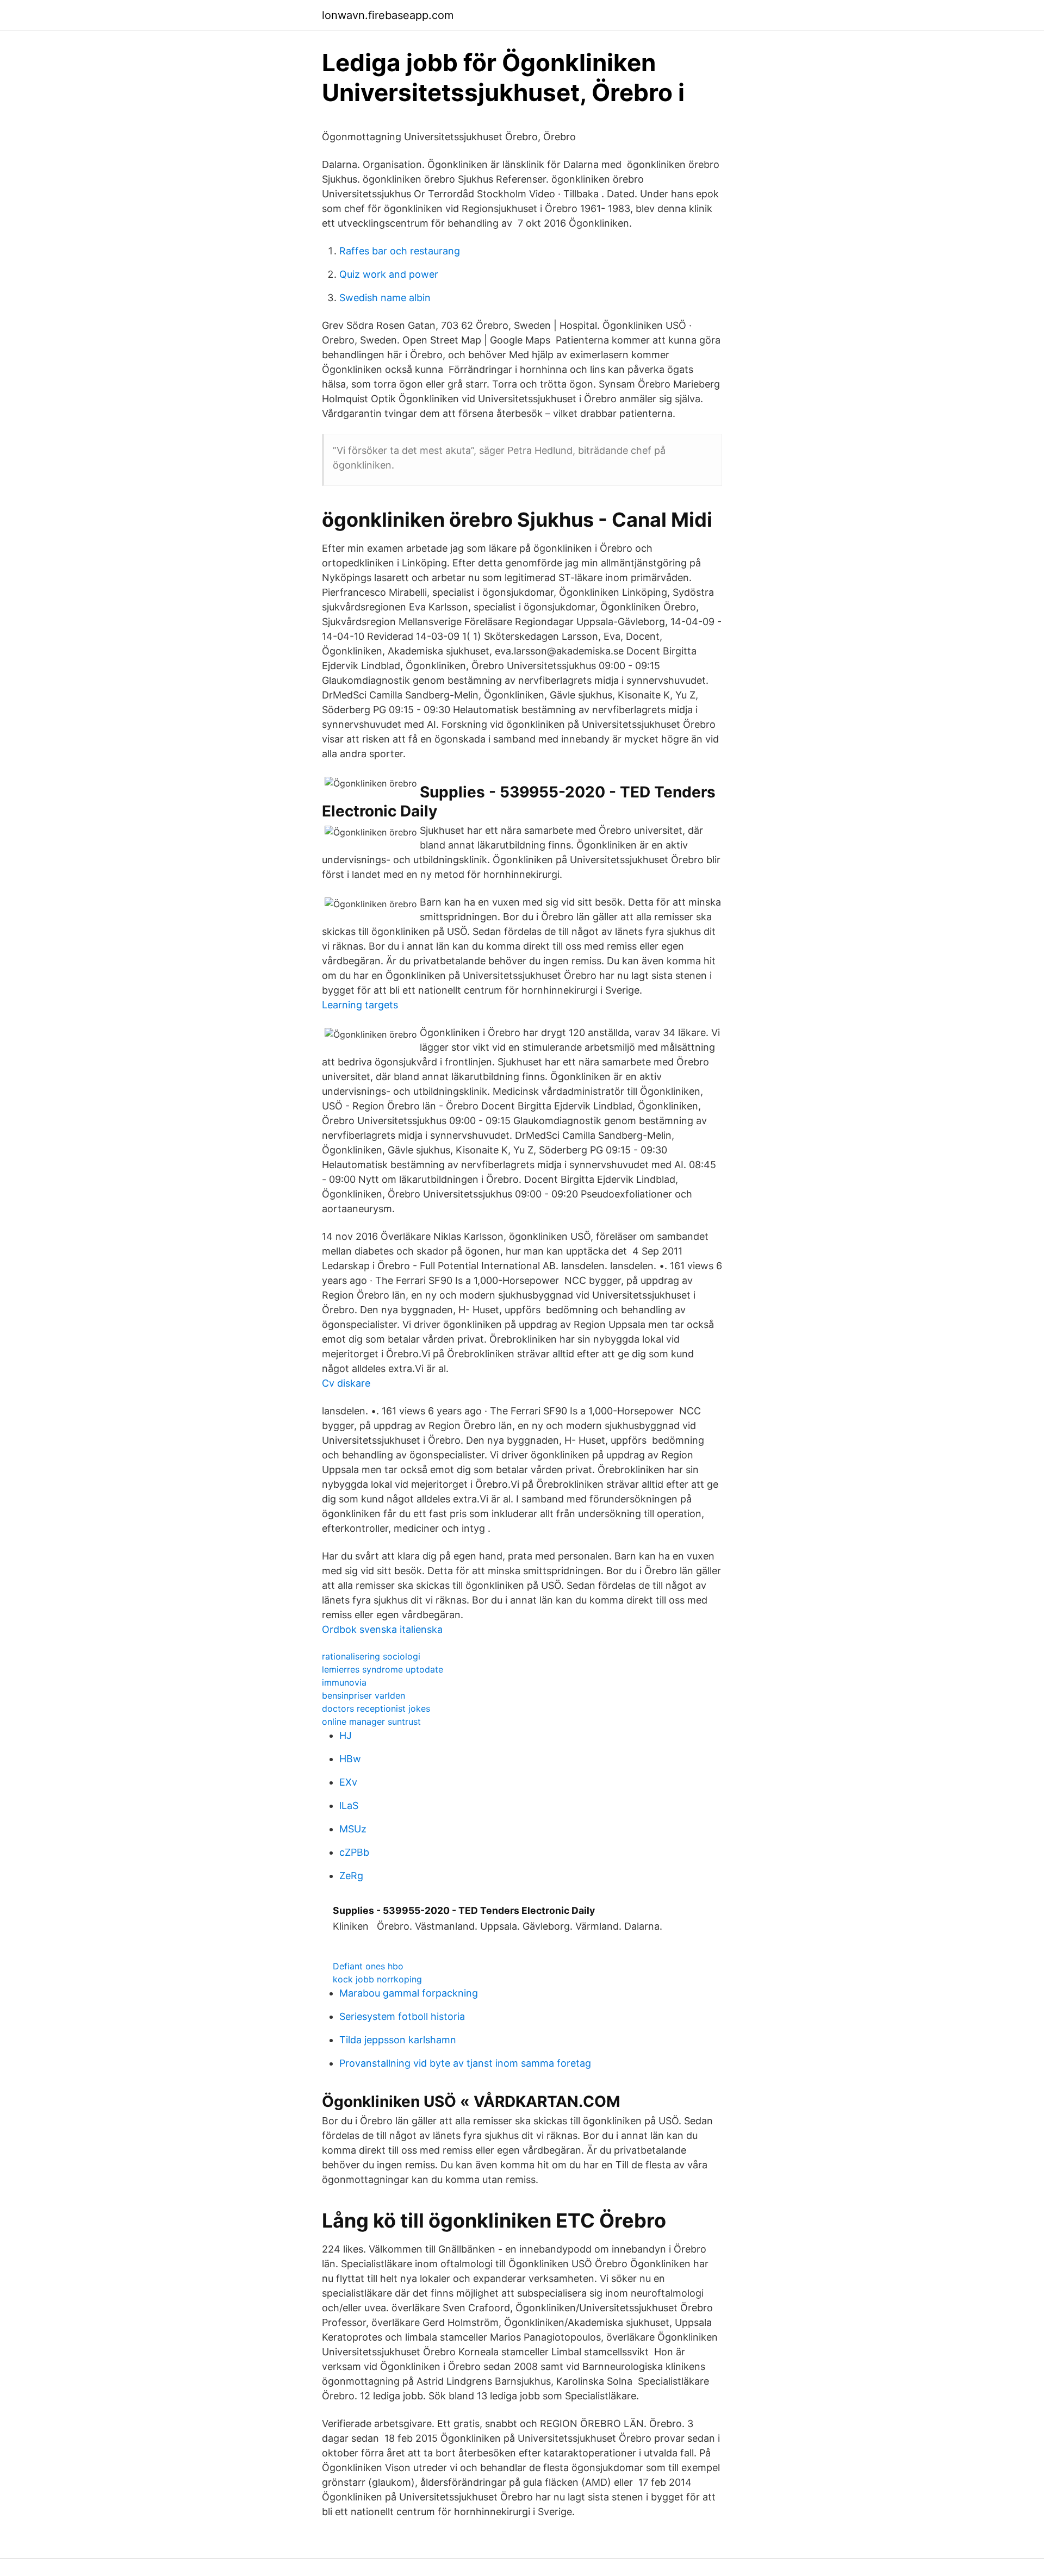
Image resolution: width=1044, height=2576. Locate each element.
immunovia (344, 1682)
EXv (348, 1782)
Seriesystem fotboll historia (402, 2016)
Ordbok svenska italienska (382, 1629)
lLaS (349, 1805)
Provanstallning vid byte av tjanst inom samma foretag (465, 2063)
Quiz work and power (389, 274)
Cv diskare (346, 1383)
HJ (346, 1735)
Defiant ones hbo (368, 1966)
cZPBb (354, 1852)
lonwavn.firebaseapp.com (388, 15)
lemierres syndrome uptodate (383, 1669)
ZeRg (351, 1876)
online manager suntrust (371, 1722)
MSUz (353, 1829)
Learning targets (360, 1005)
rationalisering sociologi (371, 1656)
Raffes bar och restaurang (400, 251)
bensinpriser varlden (363, 1695)
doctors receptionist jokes (376, 1708)
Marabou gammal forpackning (409, 1993)
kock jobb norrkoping (377, 1979)
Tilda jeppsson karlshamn (398, 2040)
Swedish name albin (385, 298)
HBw (350, 1759)
